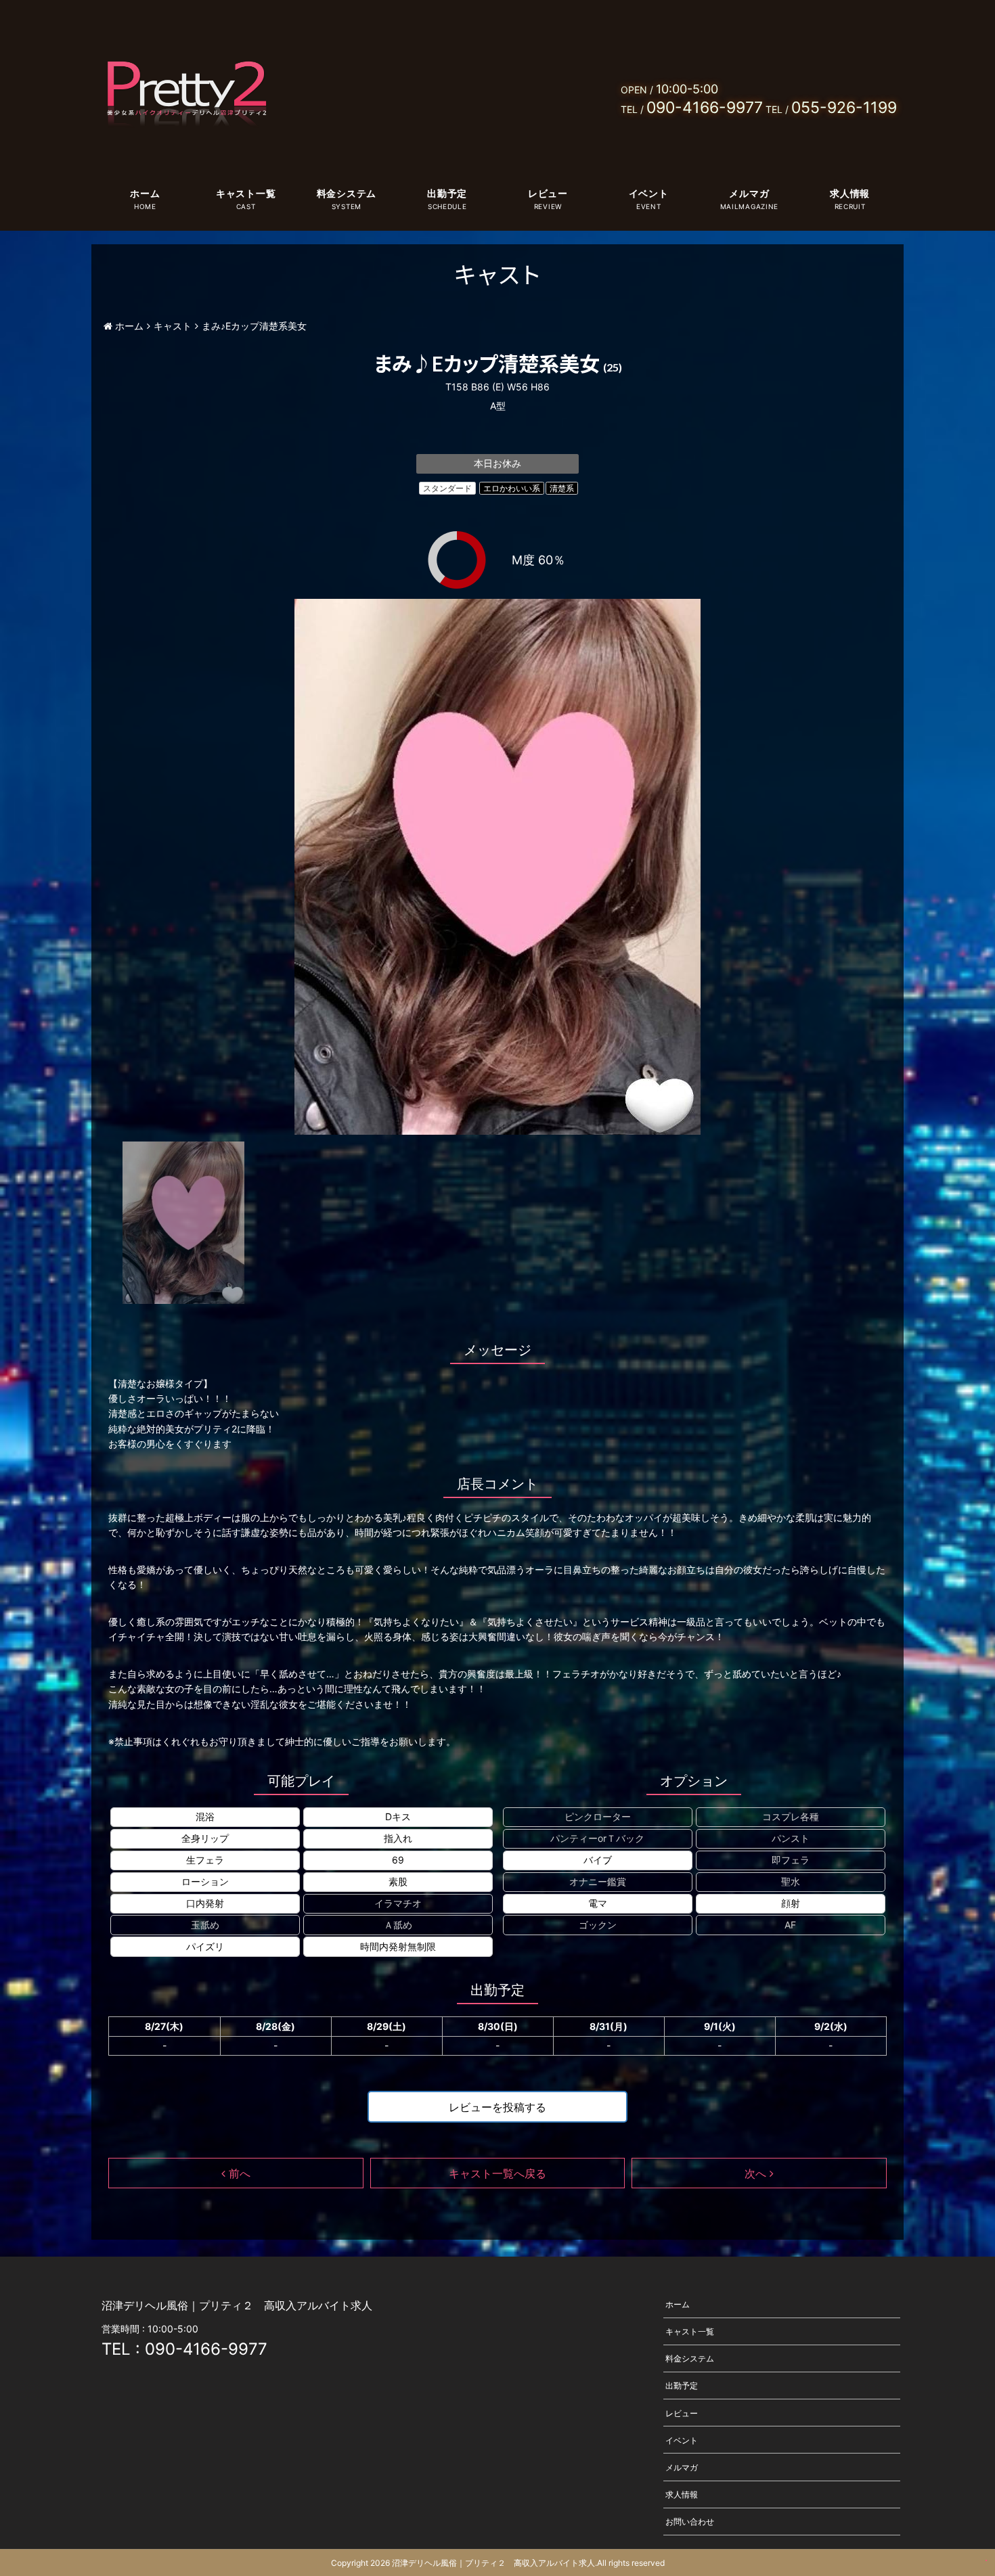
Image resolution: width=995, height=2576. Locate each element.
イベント (649, 193)
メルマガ (749, 193)
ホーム (145, 193)
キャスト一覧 (246, 193)
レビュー (548, 193)
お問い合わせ (690, 2522)
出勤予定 (447, 193)
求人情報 (850, 193)
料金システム (347, 193)
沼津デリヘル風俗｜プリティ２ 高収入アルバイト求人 (493, 2563)
